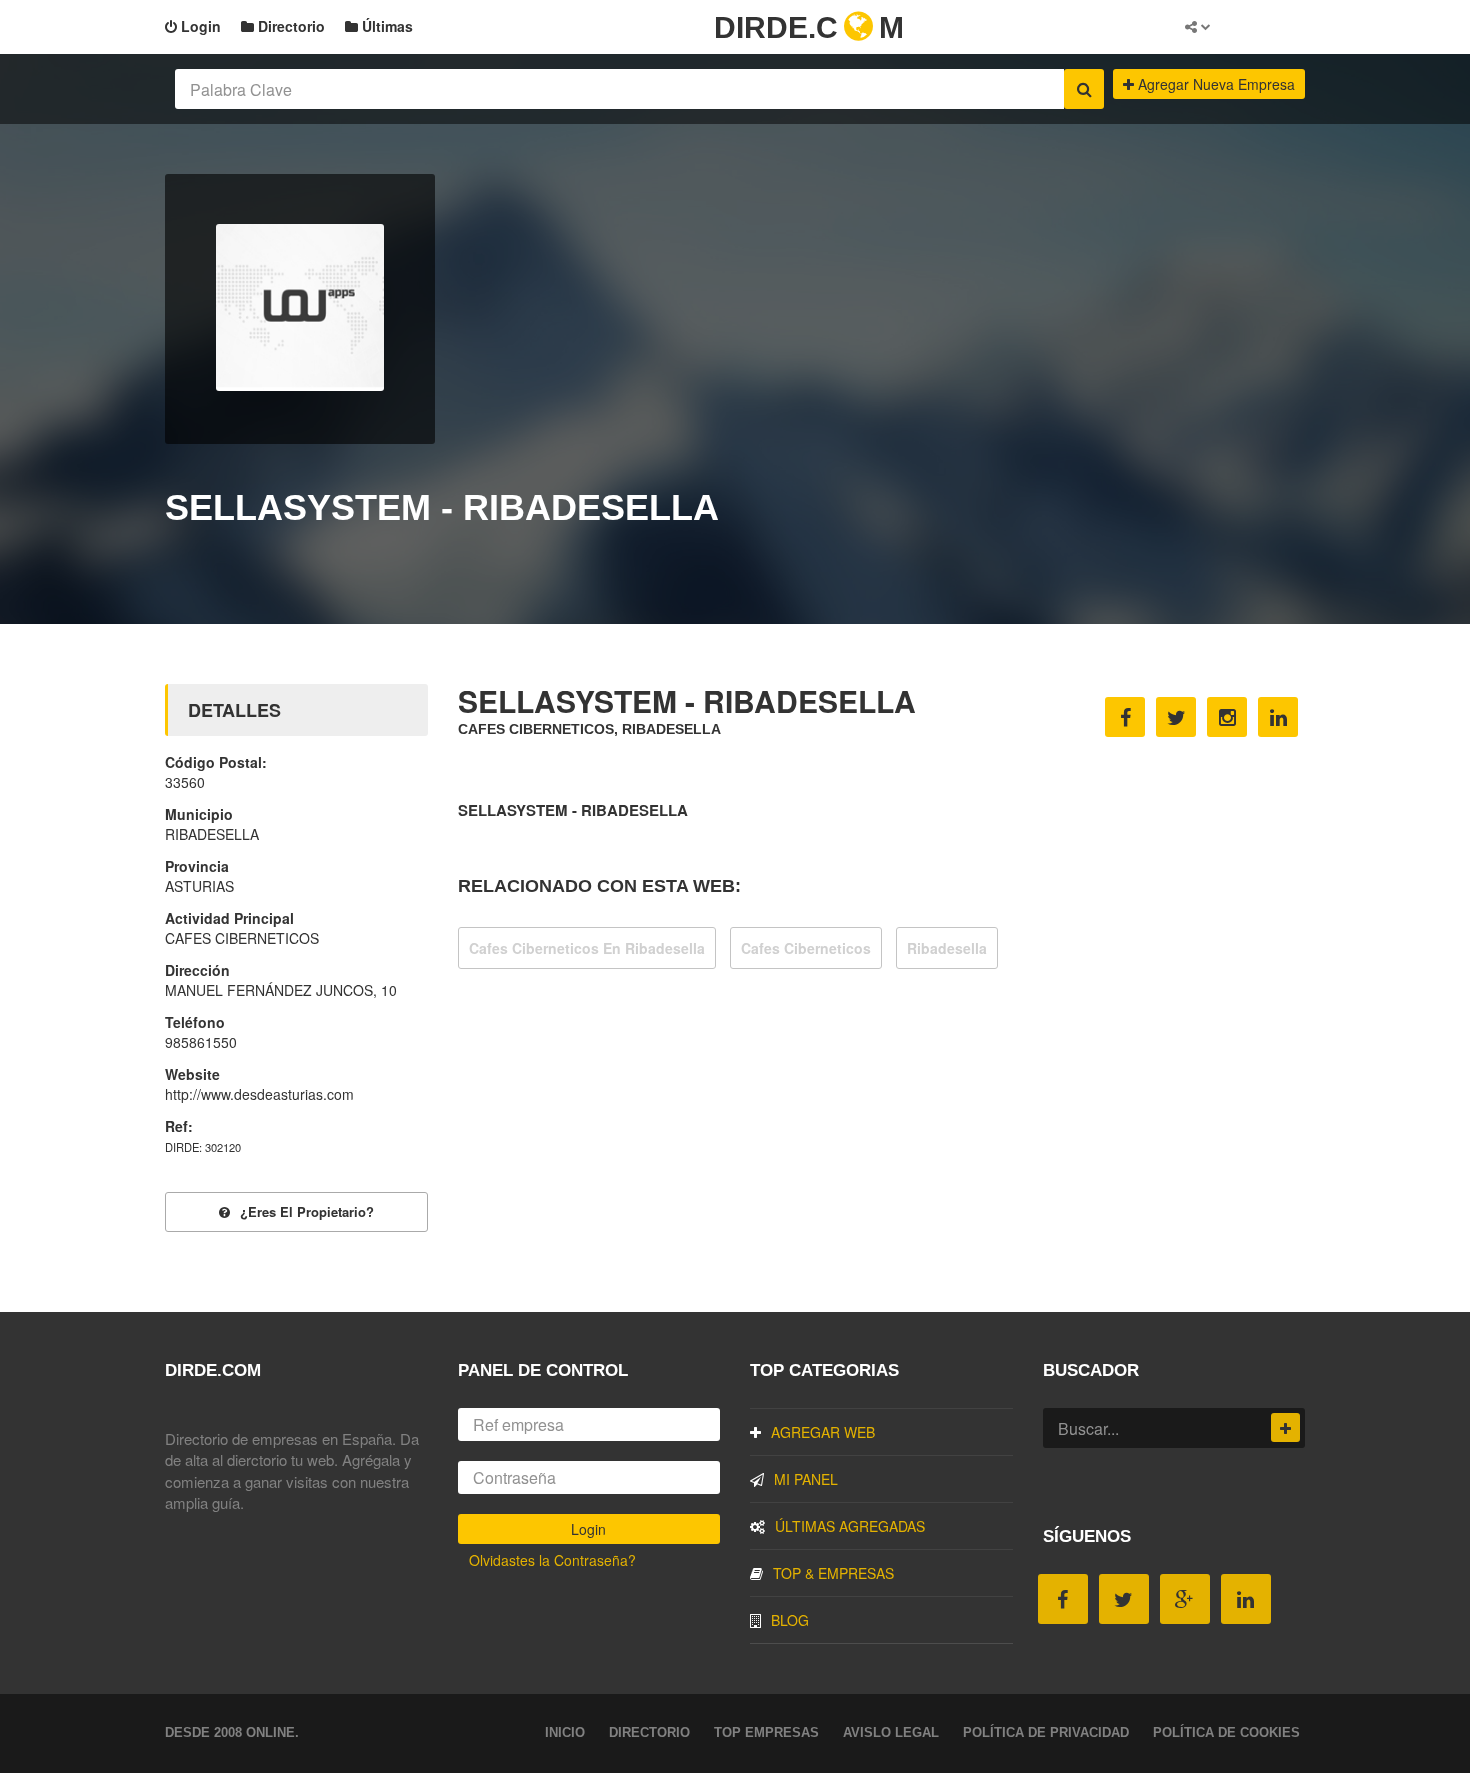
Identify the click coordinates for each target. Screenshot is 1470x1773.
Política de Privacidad (1046, 1732)
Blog (790, 1620)
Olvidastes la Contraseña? (552, 1560)
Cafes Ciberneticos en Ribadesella (587, 948)
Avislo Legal (891, 1732)
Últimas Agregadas (850, 1526)
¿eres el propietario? (307, 1211)
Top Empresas (766, 1732)
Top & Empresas (833, 1573)
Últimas (385, 26)
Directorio (289, 26)
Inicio (565, 1732)
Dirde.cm (809, 27)
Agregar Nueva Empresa (1214, 84)
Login (199, 26)
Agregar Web (823, 1432)
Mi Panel (806, 1479)
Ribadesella (947, 948)
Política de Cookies (1226, 1732)
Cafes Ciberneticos (806, 948)
